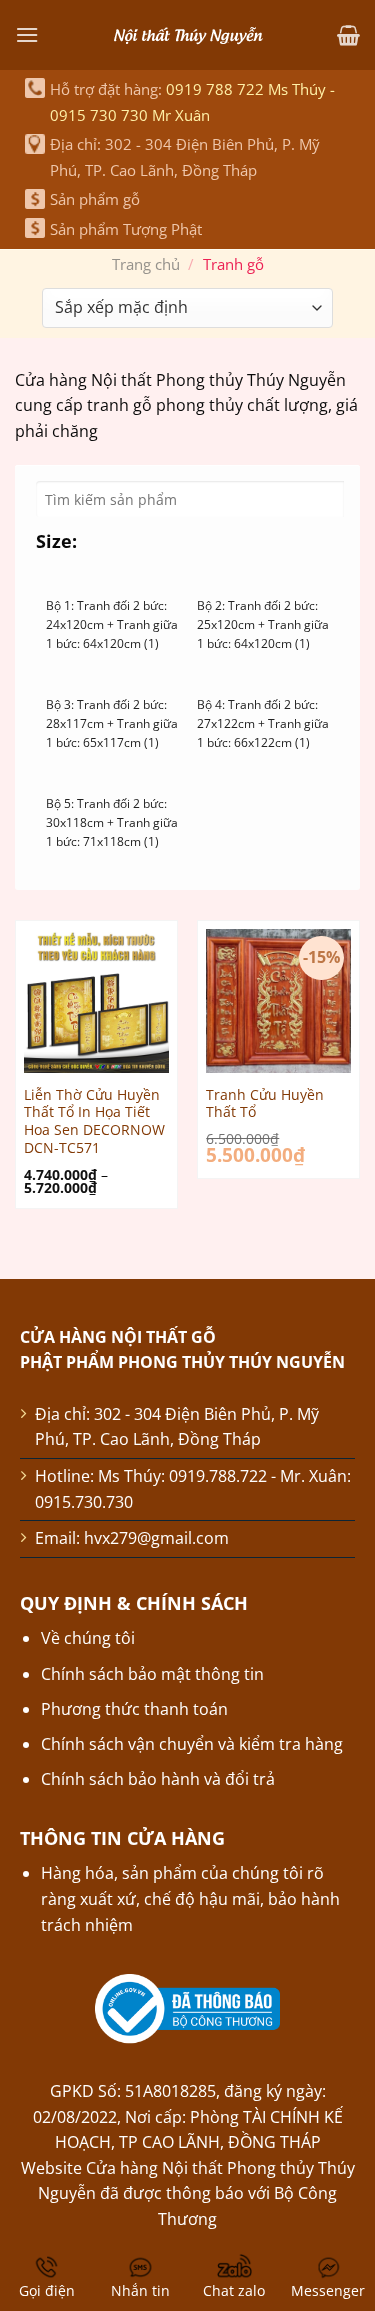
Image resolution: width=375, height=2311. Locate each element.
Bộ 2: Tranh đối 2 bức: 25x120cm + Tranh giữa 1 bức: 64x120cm (263, 624)
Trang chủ (146, 264)
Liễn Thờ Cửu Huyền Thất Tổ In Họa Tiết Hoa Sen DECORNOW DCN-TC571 (94, 1121)
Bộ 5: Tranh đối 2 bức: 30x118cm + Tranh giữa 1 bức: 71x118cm (112, 822)
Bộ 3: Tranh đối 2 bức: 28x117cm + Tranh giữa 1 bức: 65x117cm (112, 723)
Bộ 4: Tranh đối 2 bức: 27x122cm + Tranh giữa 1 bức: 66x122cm (263, 723)
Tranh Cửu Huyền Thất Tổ (265, 1103)
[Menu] (27, 34)
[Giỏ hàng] (348, 35)
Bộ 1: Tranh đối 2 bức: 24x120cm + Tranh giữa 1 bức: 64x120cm (112, 624)
